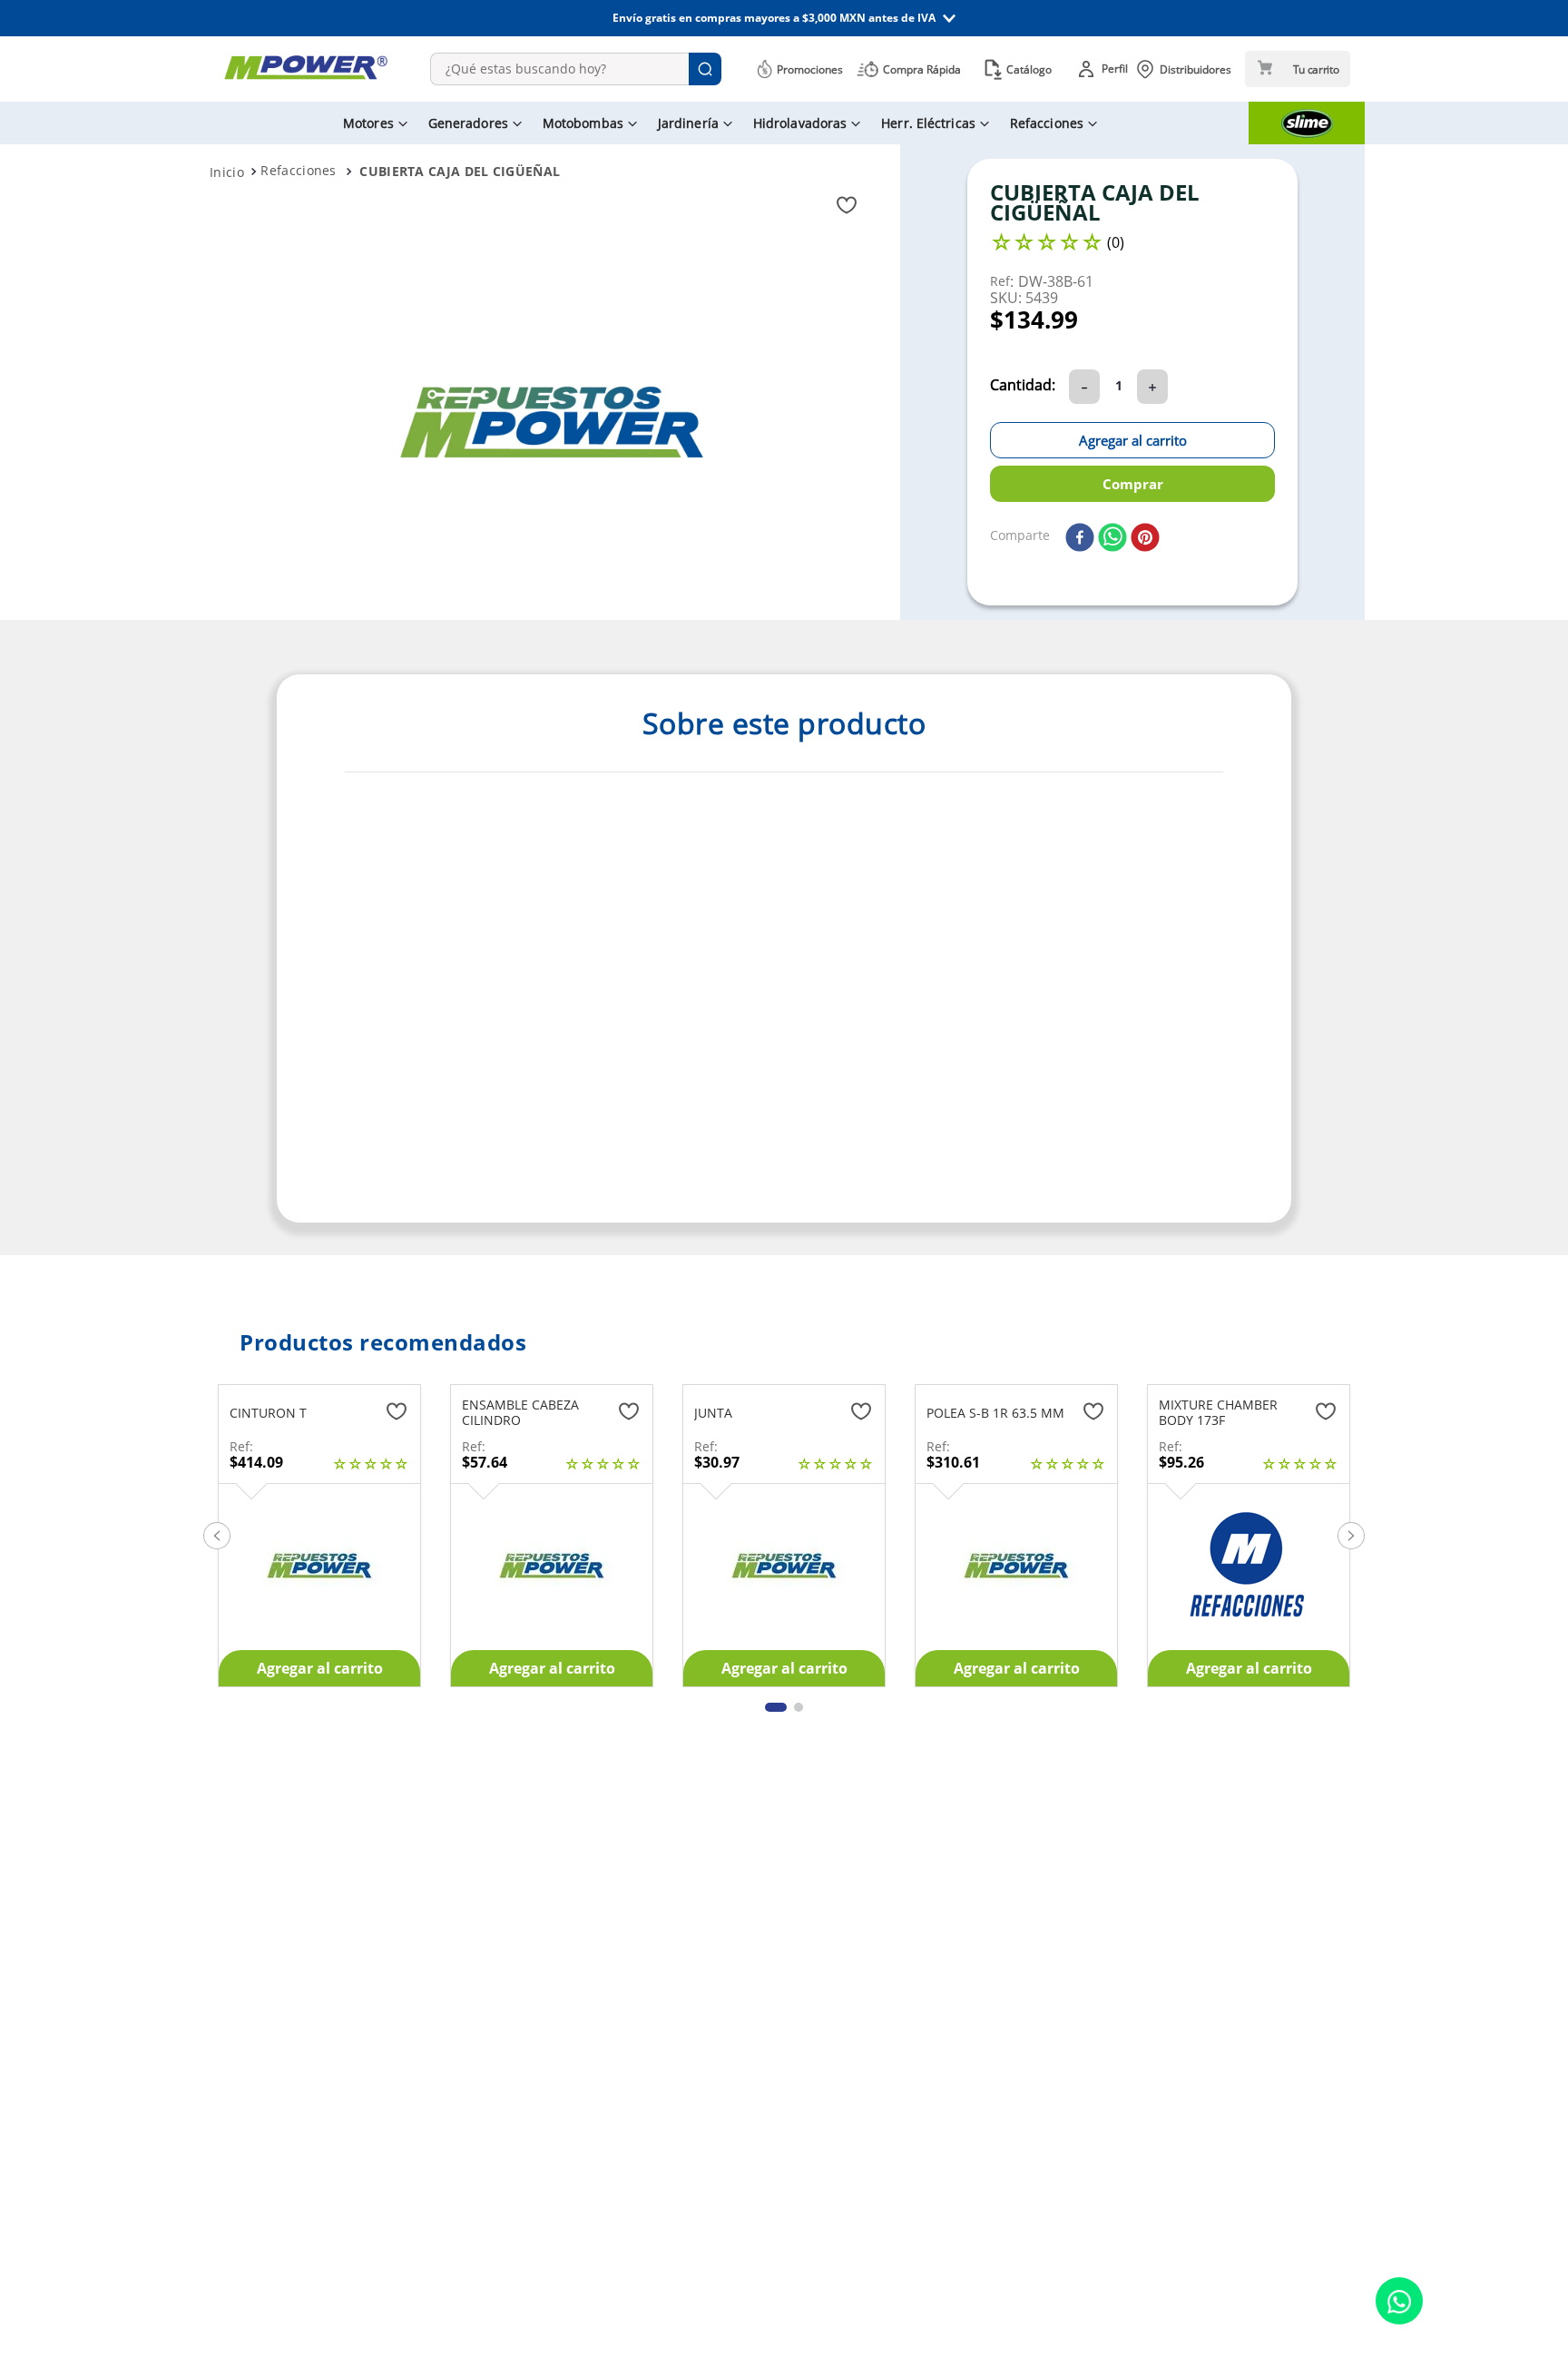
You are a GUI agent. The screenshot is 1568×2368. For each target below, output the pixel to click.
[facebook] (1080, 539)
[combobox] (576, 69)
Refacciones (298, 170)
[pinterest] (1145, 539)
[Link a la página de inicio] (227, 172)
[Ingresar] (1106, 69)
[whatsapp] (1112, 539)
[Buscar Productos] (705, 69)
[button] (784, 18)
